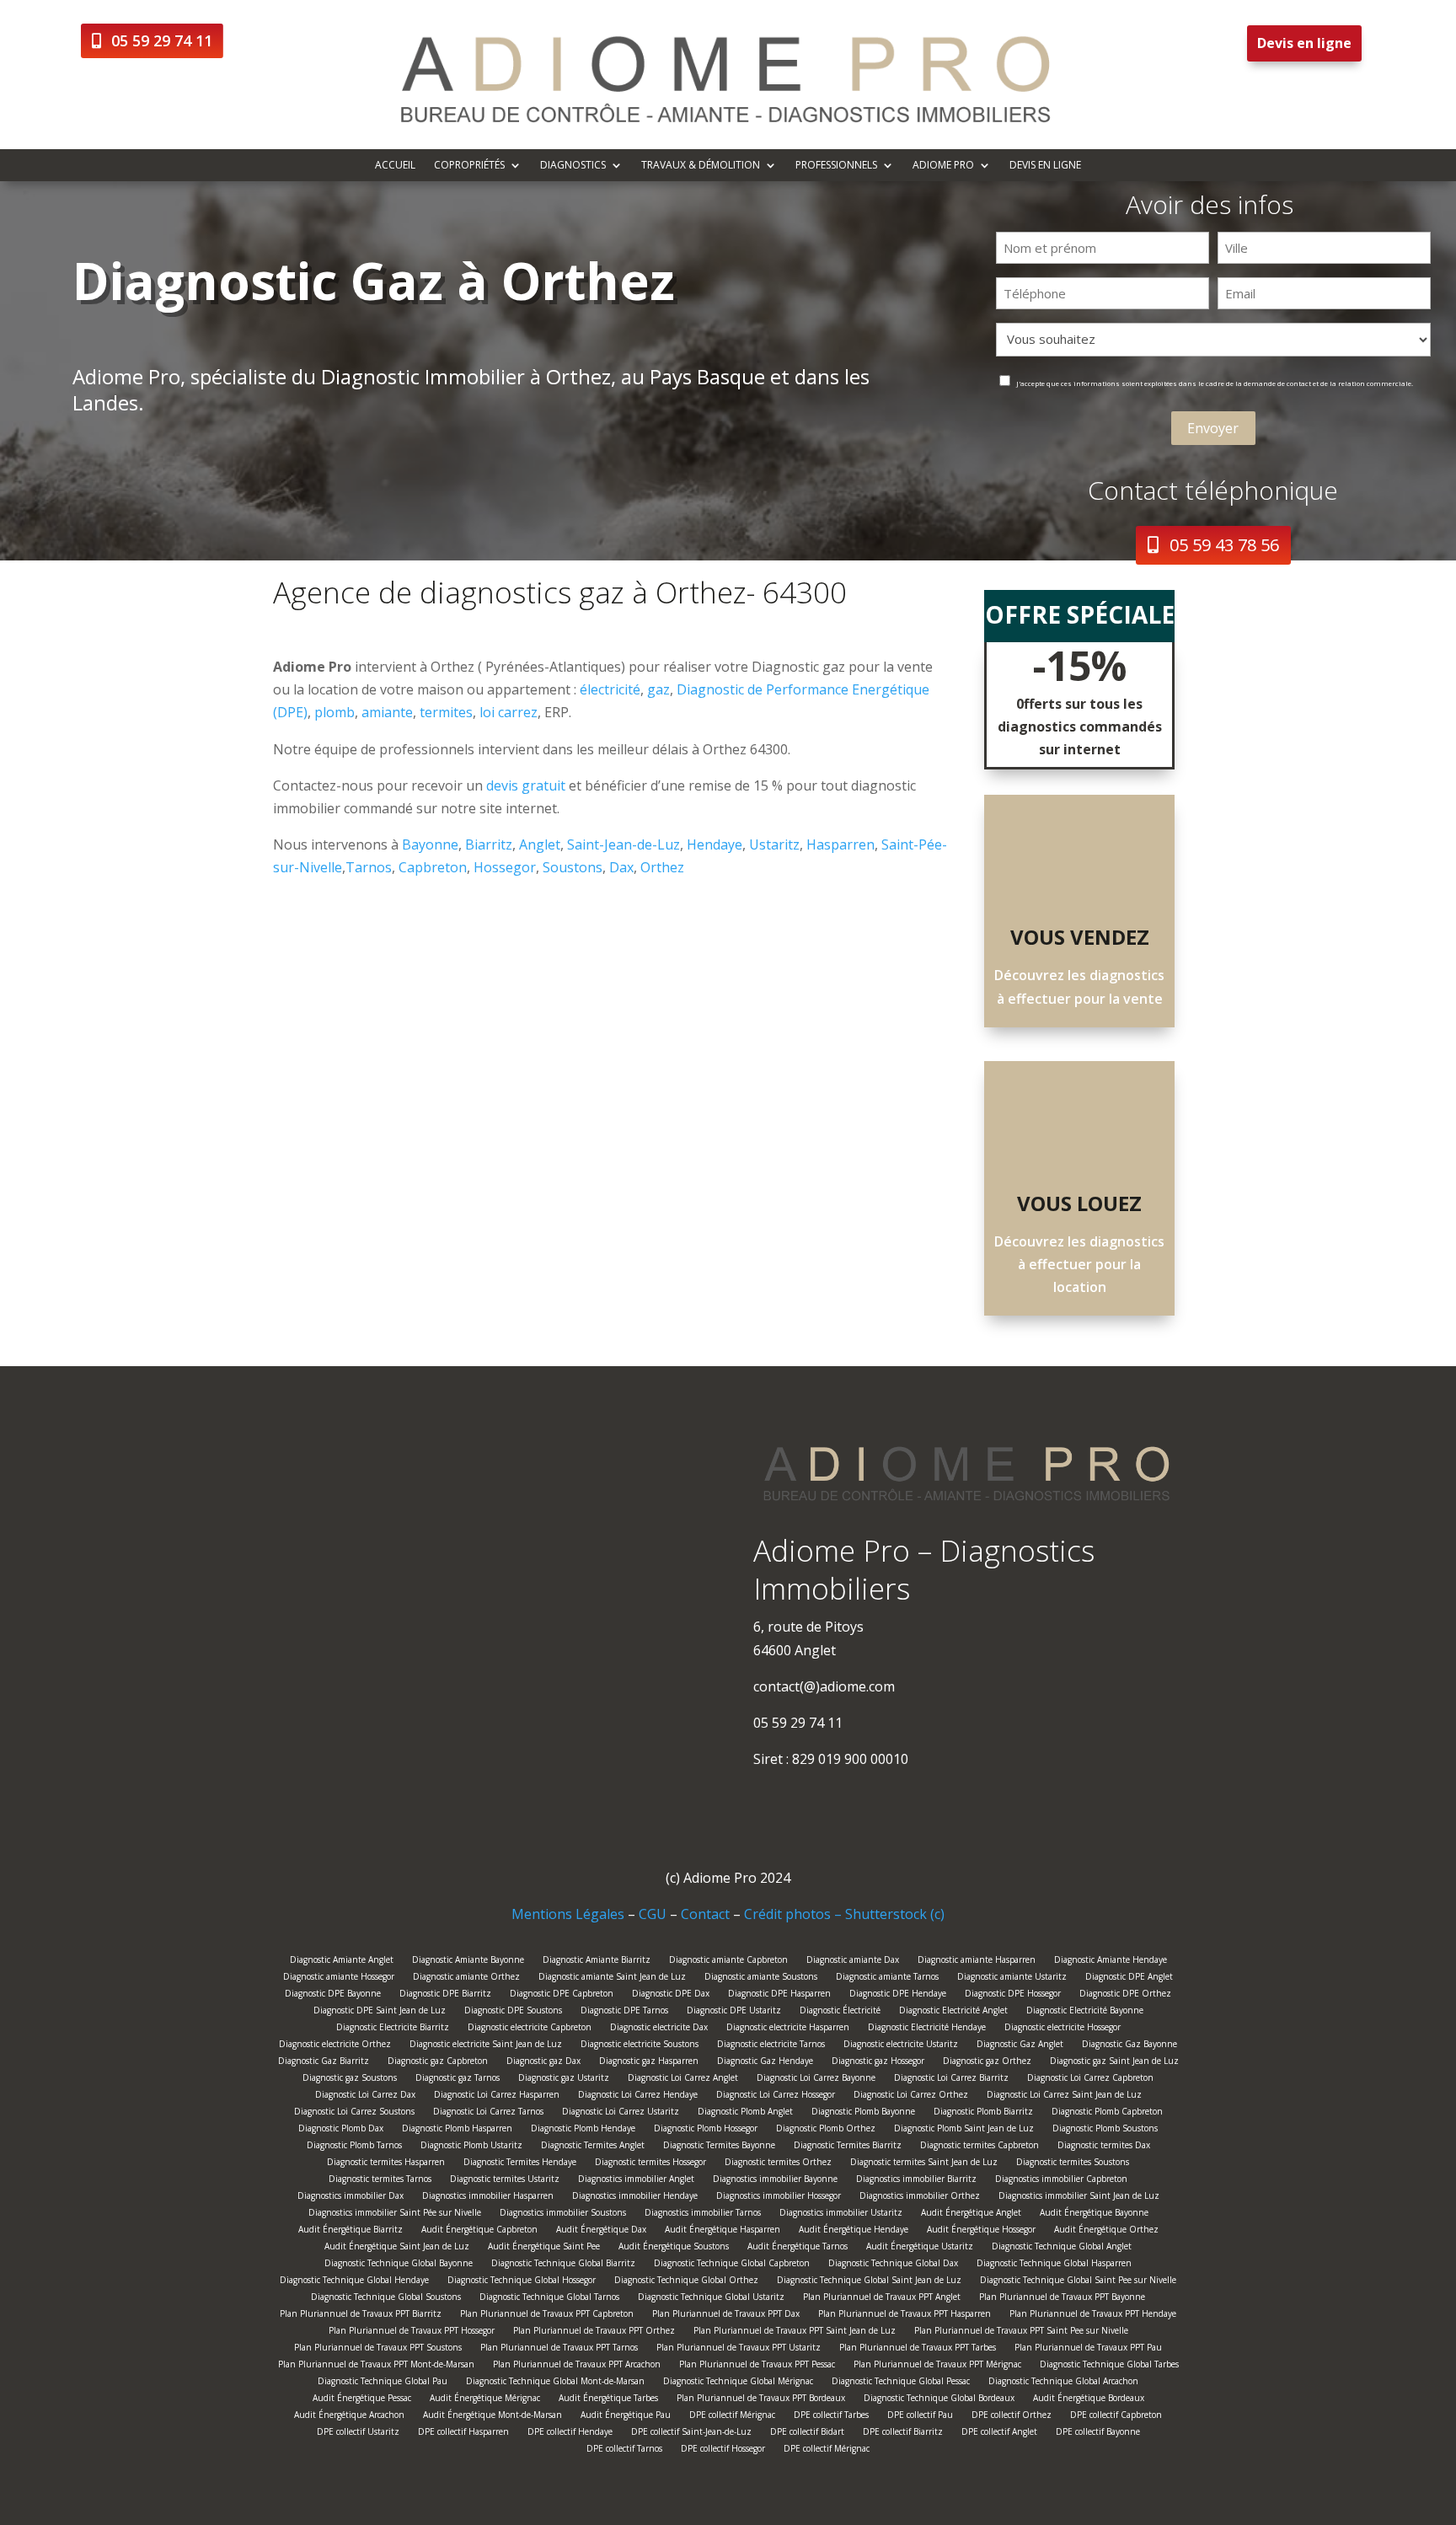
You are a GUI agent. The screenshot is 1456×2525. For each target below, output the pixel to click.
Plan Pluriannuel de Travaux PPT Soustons (378, 2349)
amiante (387, 712)
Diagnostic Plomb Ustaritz (471, 2147)
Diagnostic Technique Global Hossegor (522, 2282)
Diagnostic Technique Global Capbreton (732, 2265)
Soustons (573, 867)
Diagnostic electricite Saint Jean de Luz (486, 2046)
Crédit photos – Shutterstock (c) (844, 1914)
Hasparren (840, 844)
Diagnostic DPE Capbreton (562, 1995)
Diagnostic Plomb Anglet (745, 2113)
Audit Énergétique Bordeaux (1089, 2400)
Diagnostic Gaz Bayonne (1129, 2046)
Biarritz (489, 844)
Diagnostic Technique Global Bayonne (399, 2265)
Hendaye (715, 844)
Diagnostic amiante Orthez (466, 1978)
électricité (610, 689)
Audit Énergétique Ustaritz (920, 2248)
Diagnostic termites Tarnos (380, 2181)
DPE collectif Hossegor (723, 2450)
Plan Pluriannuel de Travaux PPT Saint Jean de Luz (795, 2332)
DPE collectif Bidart (807, 2434)
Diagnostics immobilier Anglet (636, 2181)
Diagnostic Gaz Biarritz (324, 2063)
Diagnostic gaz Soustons (350, 2080)
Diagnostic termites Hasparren (386, 2164)
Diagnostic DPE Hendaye (898, 1995)
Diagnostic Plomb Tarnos (354, 2147)
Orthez (662, 867)
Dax (621, 867)
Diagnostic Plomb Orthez (826, 2130)
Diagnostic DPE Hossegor (1013, 1995)
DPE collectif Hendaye (570, 2434)
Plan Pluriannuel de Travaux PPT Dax (726, 2316)
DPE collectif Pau (920, 2417)
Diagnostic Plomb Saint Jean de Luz (964, 2130)
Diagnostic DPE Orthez (1125, 1995)
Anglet (540, 844)
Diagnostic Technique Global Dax (893, 2265)
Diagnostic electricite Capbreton (530, 2029)
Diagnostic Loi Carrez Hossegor (776, 2096)
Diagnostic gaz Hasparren (649, 2063)
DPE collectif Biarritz (903, 2434)
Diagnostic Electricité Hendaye (927, 2029)
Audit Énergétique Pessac (362, 2400)
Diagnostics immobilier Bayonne (775, 2181)
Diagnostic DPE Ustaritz (734, 2012)
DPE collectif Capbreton (1116, 2417)
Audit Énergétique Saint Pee (544, 2248)
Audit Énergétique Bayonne (1094, 2214)
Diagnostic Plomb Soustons (1105, 2130)
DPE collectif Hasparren (463, 2434)
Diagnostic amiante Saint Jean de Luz (612, 1978)
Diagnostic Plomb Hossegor (706, 2130)
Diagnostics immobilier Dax (351, 2198)
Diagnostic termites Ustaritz (505, 2181)
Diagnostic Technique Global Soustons (386, 2299)
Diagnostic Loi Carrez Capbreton (1090, 2080)
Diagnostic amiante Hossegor (339, 1978)
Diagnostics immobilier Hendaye (635, 2198)
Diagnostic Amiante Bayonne (468, 1962)
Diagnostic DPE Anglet (1129, 1978)
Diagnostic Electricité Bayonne (1085, 2012)
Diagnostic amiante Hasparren (977, 1962)
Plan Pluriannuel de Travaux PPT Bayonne (1062, 2299)
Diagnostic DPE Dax (671, 1995)
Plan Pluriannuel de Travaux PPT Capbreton (547, 2316)
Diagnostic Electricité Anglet (953, 2012)
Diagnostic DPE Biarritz (445, 1995)
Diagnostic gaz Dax (543, 2063)
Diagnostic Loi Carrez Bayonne (816, 2080)
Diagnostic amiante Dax (853, 1962)
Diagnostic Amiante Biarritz (597, 1962)
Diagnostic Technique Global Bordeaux (939, 2400)
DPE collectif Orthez (1012, 2417)
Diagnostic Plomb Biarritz (983, 2113)
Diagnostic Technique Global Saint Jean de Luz (869, 2282)
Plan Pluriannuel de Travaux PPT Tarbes (918, 2349)
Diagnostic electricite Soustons (640, 2046)
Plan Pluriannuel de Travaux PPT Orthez (594, 2332)
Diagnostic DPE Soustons (513, 2012)
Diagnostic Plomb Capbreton (1107, 2113)
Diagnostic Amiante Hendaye (1111, 1962)
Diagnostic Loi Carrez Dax (365, 2096)
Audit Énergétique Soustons (674, 2248)
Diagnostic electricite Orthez (335, 2046)
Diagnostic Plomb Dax (341, 2130)
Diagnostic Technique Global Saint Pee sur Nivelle (1078, 2282)
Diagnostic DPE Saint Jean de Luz (380, 2012)
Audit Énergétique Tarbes (608, 2400)
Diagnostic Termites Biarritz (848, 2147)
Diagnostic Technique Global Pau (383, 2383)
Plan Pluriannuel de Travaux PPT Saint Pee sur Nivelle (1021, 2332)
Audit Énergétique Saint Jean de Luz (397, 2248)
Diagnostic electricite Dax (659, 2029)
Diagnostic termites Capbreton (980, 2147)
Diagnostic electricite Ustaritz (901, 2046)
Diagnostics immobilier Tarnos (703, 2214)
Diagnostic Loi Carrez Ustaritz (621, 2113)
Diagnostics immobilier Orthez (920, 2198)
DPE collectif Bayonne (1098, 2434)
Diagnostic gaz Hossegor (878, 2063)
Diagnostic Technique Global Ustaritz (711, 2299)
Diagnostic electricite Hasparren (788, 2029)
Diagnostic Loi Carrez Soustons (354, 2113)
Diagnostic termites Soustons (1073, 2164)
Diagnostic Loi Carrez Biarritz (951, 2080)
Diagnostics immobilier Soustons (563, 2214)
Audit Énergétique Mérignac (485, 2400)
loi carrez (509, 712)
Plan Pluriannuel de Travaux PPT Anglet (882, 2299)
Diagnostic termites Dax (1104, 2147)
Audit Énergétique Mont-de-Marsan (492, 2417)
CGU (653, 1914)
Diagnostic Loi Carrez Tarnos (488, 2113)
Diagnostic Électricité (840, 2012)
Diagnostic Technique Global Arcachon (1063, 2383)
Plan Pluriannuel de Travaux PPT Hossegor (412, 2332)
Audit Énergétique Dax (601, 2231)
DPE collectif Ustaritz (358, 2434)
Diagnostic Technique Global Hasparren (1054, 2265)
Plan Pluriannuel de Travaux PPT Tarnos (559, 2349)
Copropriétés (469, 166)
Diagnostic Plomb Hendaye (583, 2130)
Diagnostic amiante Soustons (761, 1978)
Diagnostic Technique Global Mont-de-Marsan (555, 2383)
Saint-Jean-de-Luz (624, 844)
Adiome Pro (943, 166)
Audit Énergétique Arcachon (349, 2417)
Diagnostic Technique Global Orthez (686, 2282)
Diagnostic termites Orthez (778, 2164)
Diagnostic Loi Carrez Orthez (911, 2096)
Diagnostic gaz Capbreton (438, 2063)
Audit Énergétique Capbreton (479, 2231)
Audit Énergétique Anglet (971, 2214)
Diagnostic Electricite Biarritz (393, 2029)
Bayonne (430, 844)
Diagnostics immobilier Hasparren (488, 2198)
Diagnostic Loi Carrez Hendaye (638, 2096)
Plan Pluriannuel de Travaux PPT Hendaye (1093, 2316)
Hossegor (505, 867)
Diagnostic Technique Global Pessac (901, 2383)
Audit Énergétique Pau (626, 2417)
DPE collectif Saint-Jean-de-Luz (691, 2434)
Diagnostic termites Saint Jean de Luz (924, 2164)
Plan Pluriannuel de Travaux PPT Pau (1088, 2349)
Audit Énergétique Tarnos (798, 2248)
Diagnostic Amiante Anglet (342, 1962)
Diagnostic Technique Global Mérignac (738, 2383)
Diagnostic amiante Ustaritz (1012, 1978)
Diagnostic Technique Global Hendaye (354, 2282)
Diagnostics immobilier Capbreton (1061, 2181)
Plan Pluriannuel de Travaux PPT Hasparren (905, 2316)
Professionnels (836, 166)
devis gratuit (526, 785)
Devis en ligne (1304, 43)
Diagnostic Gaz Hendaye (765, 2063)
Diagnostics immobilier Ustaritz (841, 2214)
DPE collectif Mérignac (732, 2417)
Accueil (395, 166)
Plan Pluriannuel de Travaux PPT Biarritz (361, 2316)
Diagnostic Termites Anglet (593, 2147)
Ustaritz (774, 844)
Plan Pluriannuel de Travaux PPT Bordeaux (761, 2400)
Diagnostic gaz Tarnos (458, 2080)
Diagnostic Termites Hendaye (520, 2164)
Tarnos (369, 867)
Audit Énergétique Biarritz (351, 2231)
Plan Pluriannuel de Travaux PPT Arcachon (577, 2366)
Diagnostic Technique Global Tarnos (549, 2299)
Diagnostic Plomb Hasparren (457, 2130)
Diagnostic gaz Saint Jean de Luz (1114, 2063)
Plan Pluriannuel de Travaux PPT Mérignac (937, 2366)
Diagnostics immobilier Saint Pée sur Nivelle (395, 2214)
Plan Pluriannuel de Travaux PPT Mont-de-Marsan (376, 2366)
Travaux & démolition (701, 166)
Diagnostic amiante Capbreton (728, 1962)
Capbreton (433, 867)
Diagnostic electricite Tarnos (771, 2046)
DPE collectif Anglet (999, 2434)
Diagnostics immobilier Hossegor (779, 2198)
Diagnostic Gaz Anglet (1020, 2046)
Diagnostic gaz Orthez (987, 2063)
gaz (658, 689)
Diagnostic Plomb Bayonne (863, 2113)
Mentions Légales (568, 1914)
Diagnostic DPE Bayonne (333, 1995)
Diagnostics (573, 166)
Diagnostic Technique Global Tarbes (1109, 2366)
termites (446, 712)
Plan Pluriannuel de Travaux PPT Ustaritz (739, 2349)
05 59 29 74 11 (162, 40)
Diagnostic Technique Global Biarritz (563, 2265)
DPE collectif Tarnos (624, 2450)
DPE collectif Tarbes (831, 2417)
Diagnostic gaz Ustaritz (564, 2080)
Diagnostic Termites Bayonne (719, 2147)
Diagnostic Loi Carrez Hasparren (497, 2096)
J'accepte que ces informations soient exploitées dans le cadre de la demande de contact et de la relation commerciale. (1215, 383)
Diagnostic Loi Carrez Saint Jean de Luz (1064, 2096)
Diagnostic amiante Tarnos (887, 1978)
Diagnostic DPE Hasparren (779, 1995)
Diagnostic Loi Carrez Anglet (683, 2080)
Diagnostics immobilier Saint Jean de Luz (1079, 2198)
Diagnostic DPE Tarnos (624, 2012)
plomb (335, 712)
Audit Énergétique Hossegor (981, 2231)
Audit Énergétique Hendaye (854, 2231)
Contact (705, 1914)
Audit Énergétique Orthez (1106, 2231)
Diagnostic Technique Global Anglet (1062, 2248)
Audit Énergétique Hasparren (723, 2231)
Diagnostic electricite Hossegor (1063, 2029)
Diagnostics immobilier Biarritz (916, 2181)
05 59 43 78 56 (1224, 545)
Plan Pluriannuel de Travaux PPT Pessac (757, 2366)
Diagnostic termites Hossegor (650, 2164)
